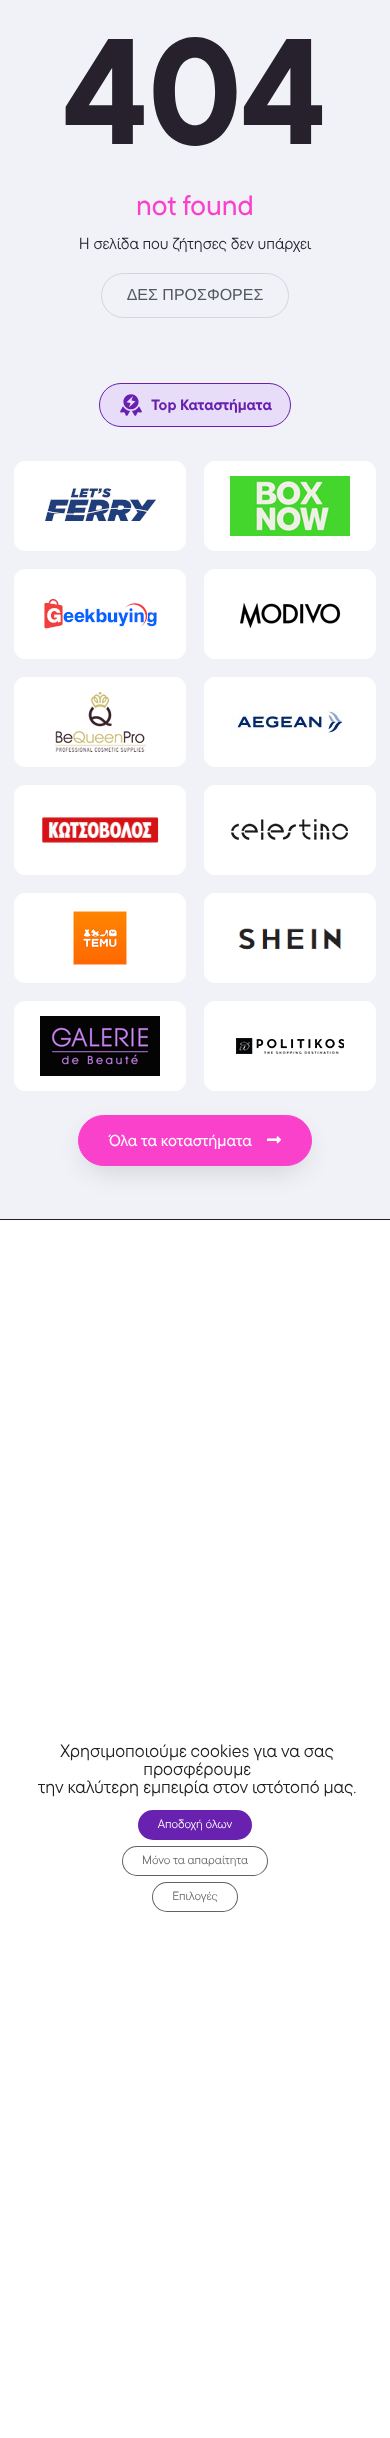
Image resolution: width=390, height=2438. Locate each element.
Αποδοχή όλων (195, 1824)
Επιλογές (195, 1896)
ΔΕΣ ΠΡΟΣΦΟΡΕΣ (195, 295)
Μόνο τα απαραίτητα (195, 1860)
